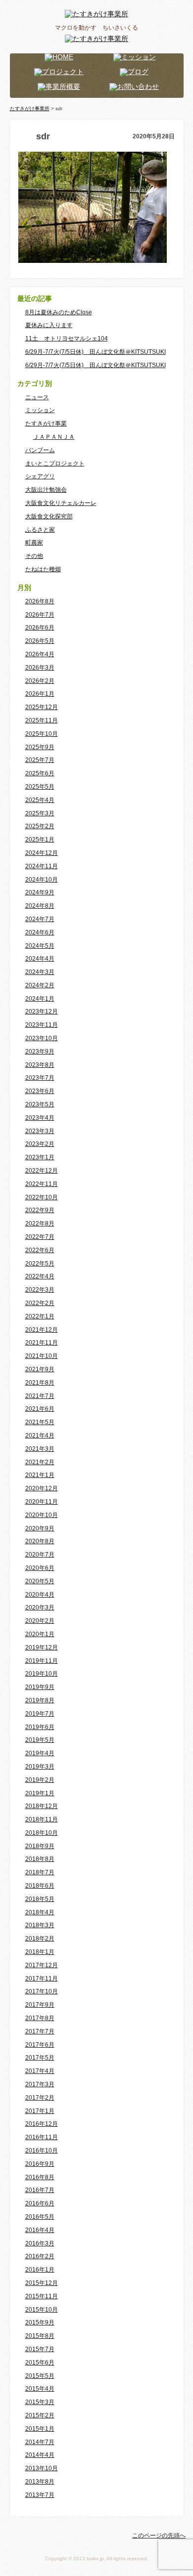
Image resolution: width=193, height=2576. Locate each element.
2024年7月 (40, 919)
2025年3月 (40, 813)
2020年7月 (40, 1555)
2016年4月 (40, 2230)
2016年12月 (42, 2124)
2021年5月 (40, 1422)
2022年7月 (40, 1237)
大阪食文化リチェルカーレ (61, 503)
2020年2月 (40, 1621)
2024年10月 (42, 880)
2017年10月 (42, 1991)
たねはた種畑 (43, 569)
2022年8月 (40, 1224)
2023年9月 (40, 1052)
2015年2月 (40, 2415)
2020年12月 (42, 1488)
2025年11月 (42, 720)
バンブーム (40, 450)
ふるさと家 (40, 530)
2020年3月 (40, 1607)
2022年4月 (40, 1276)
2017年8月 (40, 2018)
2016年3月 (40, 2243)
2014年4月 (40, 2455)
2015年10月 (42, 2310)
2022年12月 (42, 1171)
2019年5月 (40, 1740)
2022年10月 (42, 1197)
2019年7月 (40, 1714)
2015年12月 (42, 2283)
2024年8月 (40, 906)
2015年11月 (42, 2296)
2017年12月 (42, 1965)
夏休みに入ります (49, 325)
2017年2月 (40, 2098)
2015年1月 (40, 2429)
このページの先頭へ (159, 2535)
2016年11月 (42, 2137)
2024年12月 (42, 853)
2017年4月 (40, 2071)
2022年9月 (40, 1210)
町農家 (34, 543)
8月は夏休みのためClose (59, 312)
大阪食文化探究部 (49, 516)
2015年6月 (40, 2363)
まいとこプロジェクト (55, 464)
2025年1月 (40, 840)
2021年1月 (40, 1475)
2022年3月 (40, 1290)
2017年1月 (40, 2111)
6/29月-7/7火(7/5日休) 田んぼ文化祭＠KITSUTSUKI (96, 352)
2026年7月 (40, 615)
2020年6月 (40, 1568)
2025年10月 (42, 734)
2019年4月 (40, 1753)
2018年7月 (40, 1872)
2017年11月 (42, 1979)
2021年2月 (40, 1462)
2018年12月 (42, 1806)
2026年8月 (40, 601)
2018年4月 (40, 1912)
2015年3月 (40, 2402)
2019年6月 (40, 1727)
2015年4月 (40, 2389)
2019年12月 (42, 1647)
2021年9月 (40, 1369)
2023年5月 (40, 1104)
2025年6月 (40, 773)
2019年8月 (40, 1700)
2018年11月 (42, 1819)
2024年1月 (40, 999)
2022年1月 (40, 1316)
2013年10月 (42, 2468)
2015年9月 (40, 2323)
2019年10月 (42, 1674)
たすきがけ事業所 (30, 108)
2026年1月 (40, 694)
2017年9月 (40, 2005)
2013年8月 (40, 2482)
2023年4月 (40, 1118)
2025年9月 (40, 747)
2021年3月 (40, 1449)
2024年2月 (40, 985)
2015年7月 (40, 2349)
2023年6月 (40, 1091)
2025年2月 (40, 826)
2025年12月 (42, 707)
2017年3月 (40, 2084)
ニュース (37, 397)
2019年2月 (40, 1780)
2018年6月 (40, 1886)
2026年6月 (40, 628)
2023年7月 (40, 1078)
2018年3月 (40, 1925)
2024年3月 (40, 972)
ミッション (40, 410)
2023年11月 (42, 1025)
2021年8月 (40, 1383)
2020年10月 (42, 1515)
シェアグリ (40, 476)
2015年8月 (40, 2336)
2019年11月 (42, 1661)
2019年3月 (40, 1767)
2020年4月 (40, 1595)
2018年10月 (42, 1833)
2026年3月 (40, 668)
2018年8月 (40, 1859)
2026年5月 (40, 641)
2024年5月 (40, 946)
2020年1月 (40, 1634)
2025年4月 (40, 800)
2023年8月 (40, 1065)
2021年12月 (42, 1330)
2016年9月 (40, 2164)
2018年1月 (40, 1952)
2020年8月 (40, 1541)
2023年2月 (40, 1144)
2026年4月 (40, 654)
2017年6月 (40, 2045)
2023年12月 (42, 1012)
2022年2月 (40, 1303)
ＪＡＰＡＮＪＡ (54, 437)
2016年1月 (40, 2270)
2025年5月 (40, 787)
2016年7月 (40, 2190)
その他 (34, 556)
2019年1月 (40, 1793)
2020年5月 (40, 1581)
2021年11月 (42, 1343)
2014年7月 (40, 2442)
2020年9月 (40, 1528)
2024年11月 (42, 866)
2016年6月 (40, 2203)
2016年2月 (40, 2256)
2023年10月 (42, 1038)
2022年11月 (42, 1184)
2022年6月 (40, 1250)
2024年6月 (40, 932)
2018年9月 (40, 1846)
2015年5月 (40, 2376)
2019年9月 (40, 1687)
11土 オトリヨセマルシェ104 (67, 338)
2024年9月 (40, 892)
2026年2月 (40, 681)
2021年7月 (40, 1396)
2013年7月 (40, 2495)
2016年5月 (40, 2217)
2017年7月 (40, 2031)
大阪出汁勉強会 (46, 490)
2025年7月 (40, 760)
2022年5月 (40, 1264)
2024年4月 (40, 959)
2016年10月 (42, 2151)
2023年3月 (40, 1131)
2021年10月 (42, 1356)
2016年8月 (40, 2177)
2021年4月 (40, 1436)
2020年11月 (42, 1502)
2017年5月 (40, 2058)
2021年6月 (40, 1409)
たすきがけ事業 (46, 423)
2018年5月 (40, 1899)
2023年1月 (40, 1157)
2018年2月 (40, 1939)
